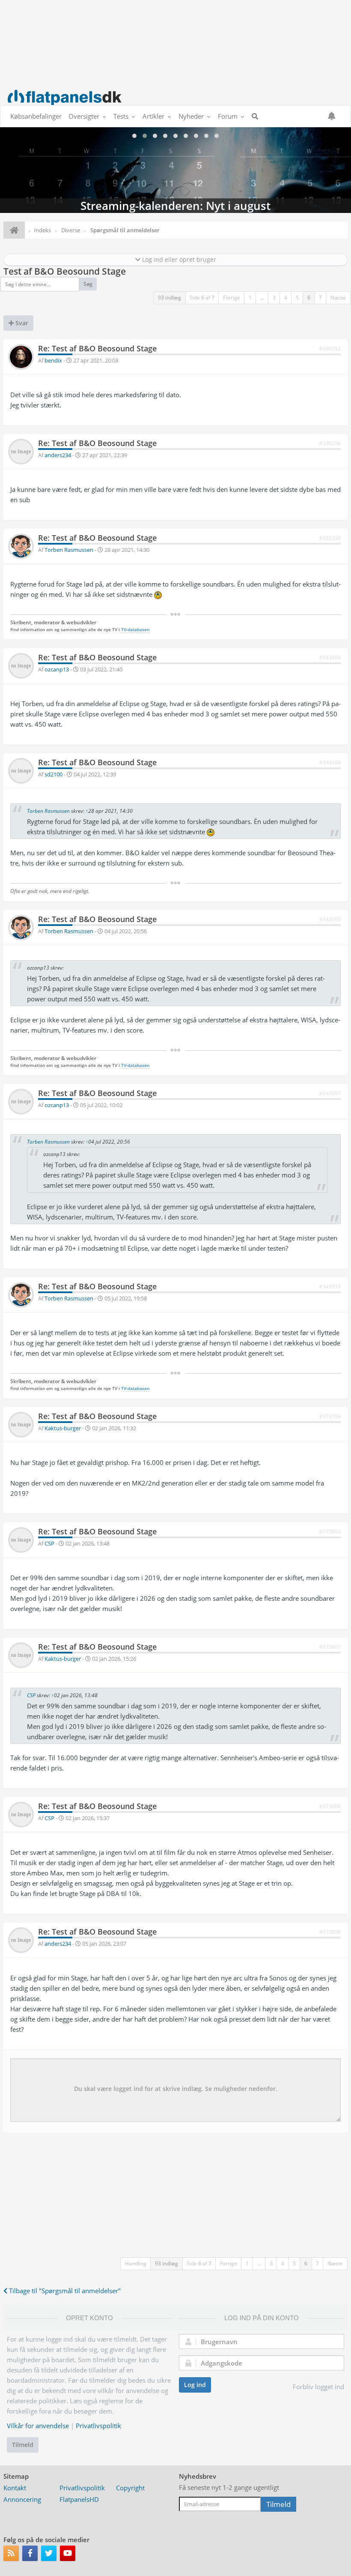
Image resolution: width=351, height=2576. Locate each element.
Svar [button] (21, 323)
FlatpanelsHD (79, 2499)
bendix (53, 360)
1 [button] (250, 298)
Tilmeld (23, 2445)
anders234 (58, 455)
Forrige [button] (232, 298)
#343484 (330, 657)
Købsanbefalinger (36, 116)
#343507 (330, 1093)
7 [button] (320, 298)
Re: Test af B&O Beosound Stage (97, 348)
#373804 (330, 1532)
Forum (228, 116)
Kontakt (15, 2488)
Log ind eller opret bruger (178, 259)
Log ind (195, 2385)
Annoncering (22, 2499)
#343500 (330, 919)
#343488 (330, 762)
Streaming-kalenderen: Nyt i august (175, 170)
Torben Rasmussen (69, 550)
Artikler (153, 116)
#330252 (330, 349)
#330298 (330, 538)
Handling (136, 2263)
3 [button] (274, 298)
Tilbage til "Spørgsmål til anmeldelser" (64, 2291)
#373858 (330, 1932)
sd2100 (54, 774)
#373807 (330, 1647)
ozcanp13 (57, 669)
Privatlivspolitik (98, 2426)
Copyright (130, 2488)
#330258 (330, 443)
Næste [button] (338, 298)
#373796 (330, 1416)
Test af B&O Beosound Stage (65, 271)
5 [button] (297, 298)
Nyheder (191, 116)
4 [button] (286, 298)
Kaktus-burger (63, 1428)
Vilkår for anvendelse (38, 2426)
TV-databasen (135, 630)
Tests (121, 116)
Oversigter (84, 116)
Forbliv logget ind (318, 2387)
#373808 (330, 1806)
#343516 (330, 1287)
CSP (49, 1543)
